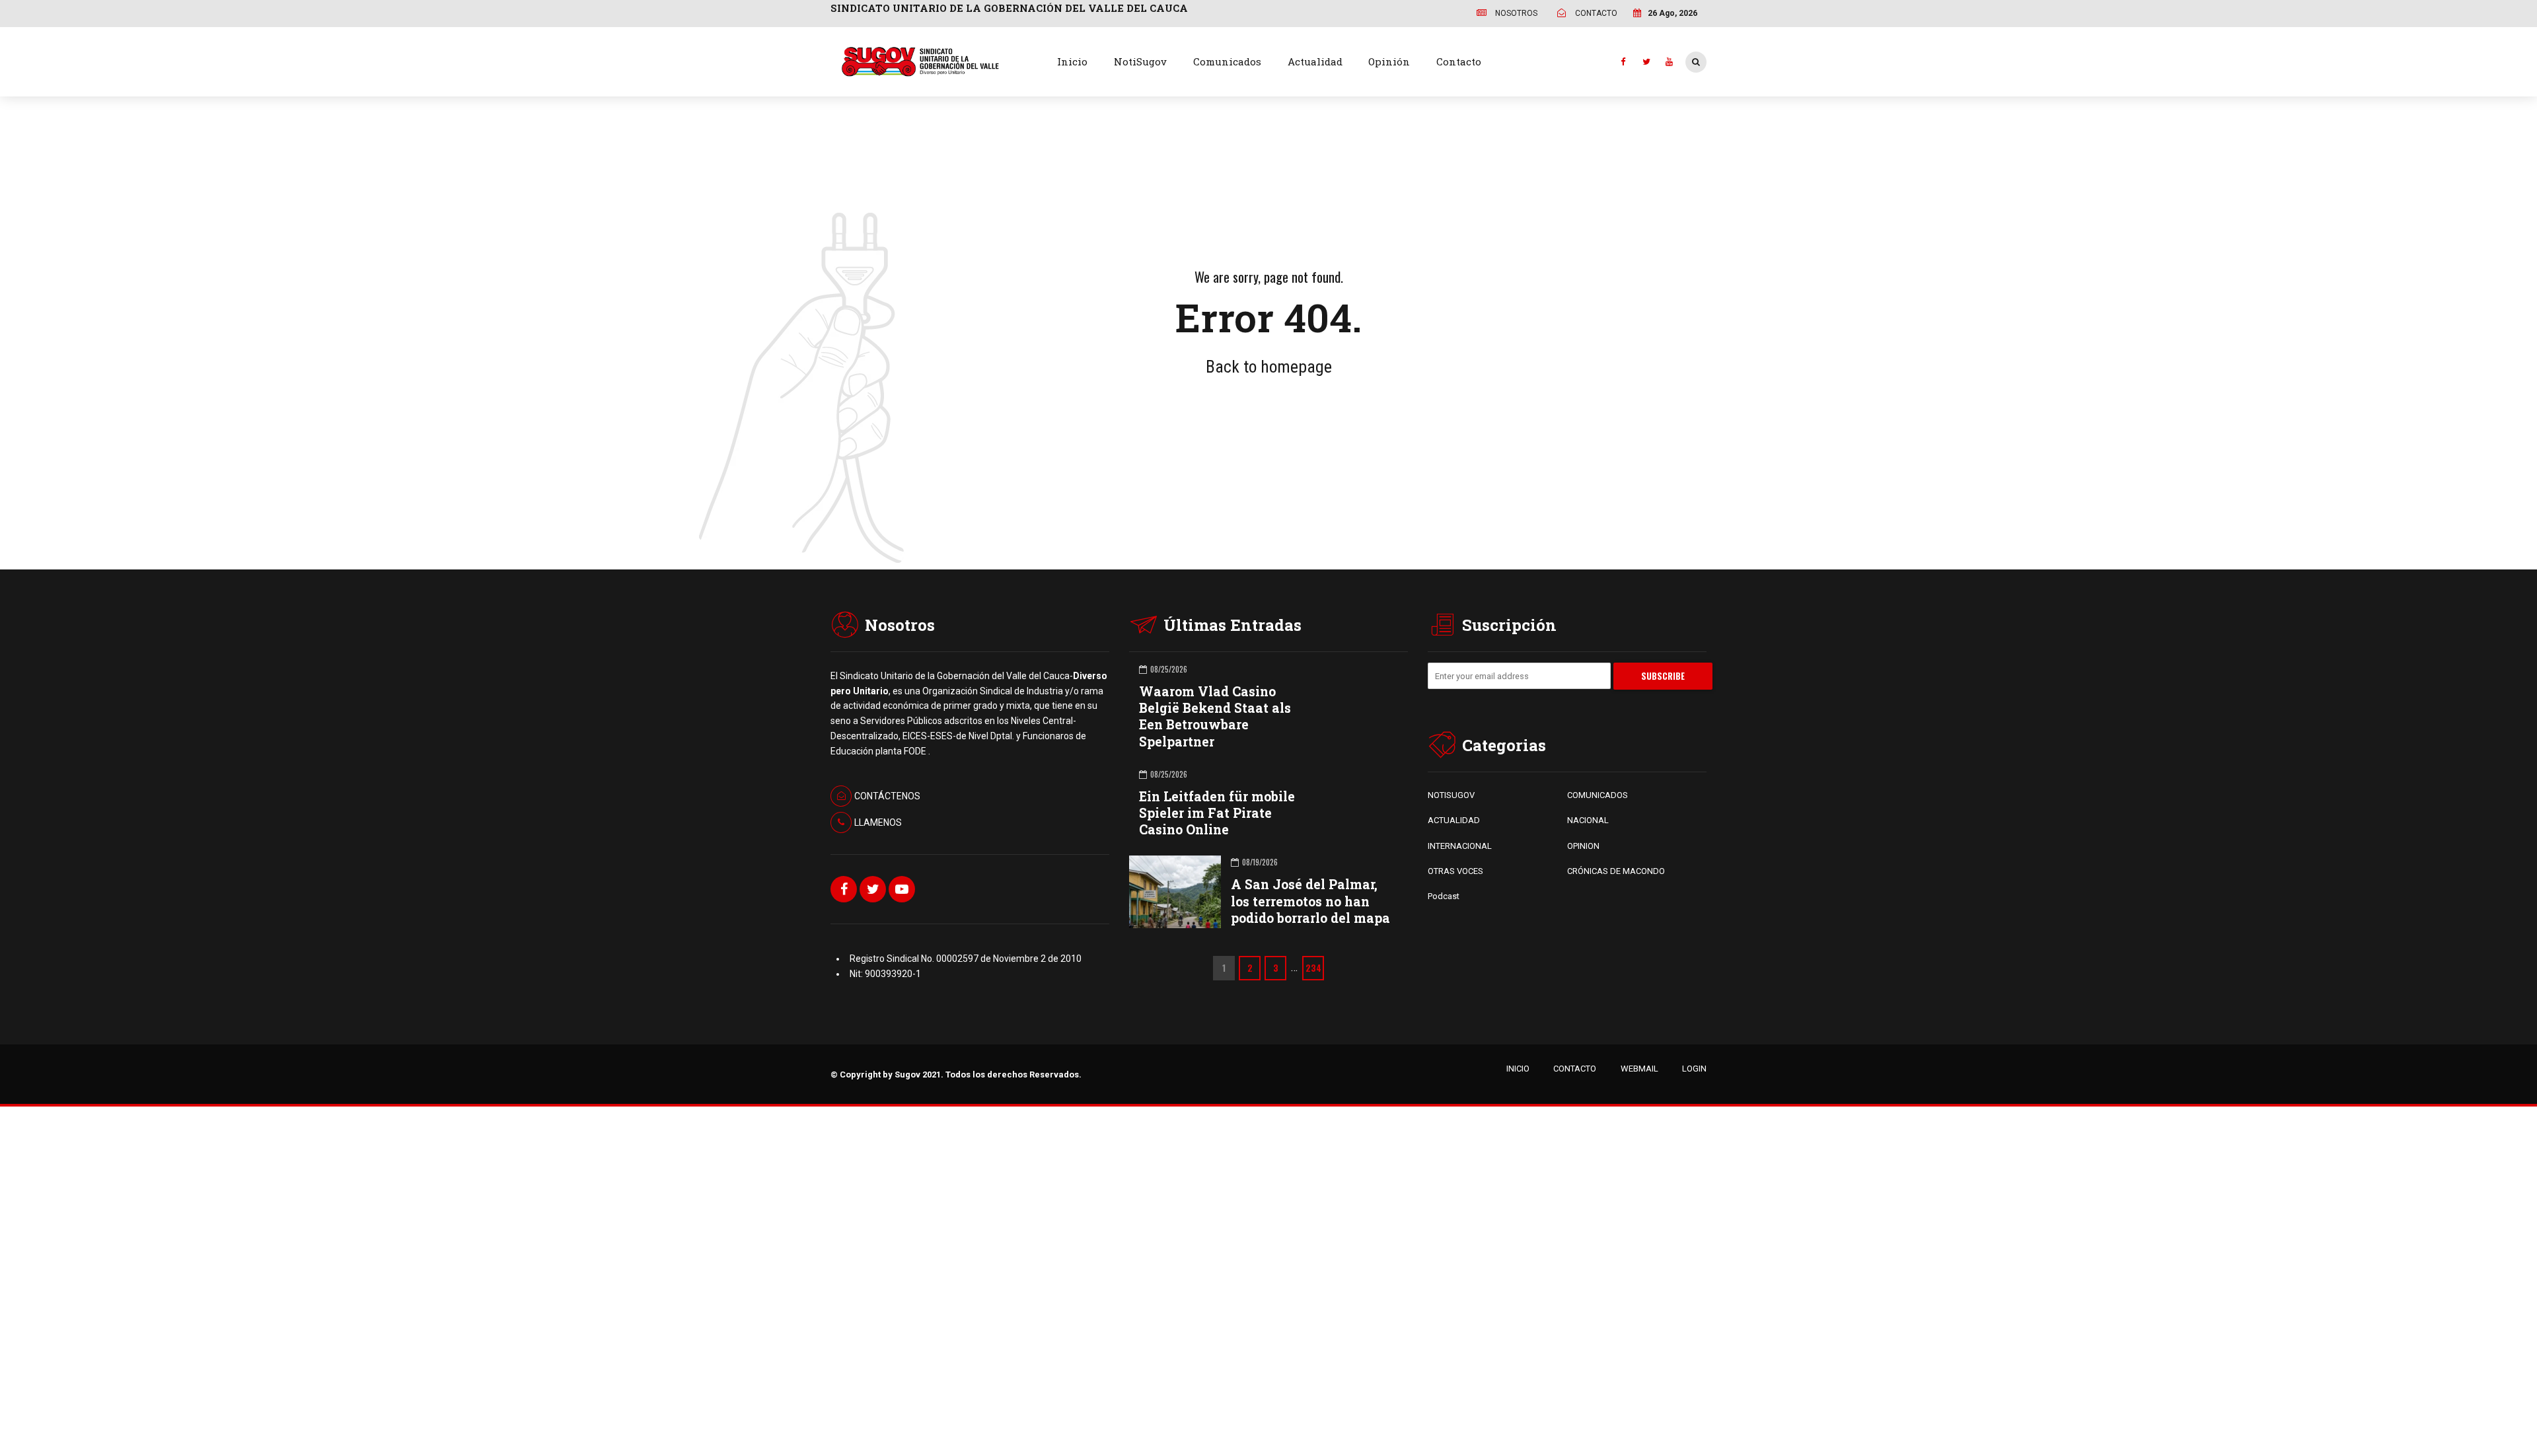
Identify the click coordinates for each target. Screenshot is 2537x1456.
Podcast (1444, 896)
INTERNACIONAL (1460, 846)
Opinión (1389, 61)
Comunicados (1227, 61)
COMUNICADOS (1598, 795)
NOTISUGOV (1451, 795)
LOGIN (1694, 1069)
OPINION (1583, 846)
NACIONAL (1588, 820)
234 (1313, 968)
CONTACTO (1575, 1069)
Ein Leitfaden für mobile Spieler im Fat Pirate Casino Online (1217, 813)
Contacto (1459, 61)
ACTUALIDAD (1454, 820)
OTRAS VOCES (1455, 871)
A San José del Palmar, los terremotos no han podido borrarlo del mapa (1310, 901)
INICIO (1518, 1069)
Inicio (1072, 61)
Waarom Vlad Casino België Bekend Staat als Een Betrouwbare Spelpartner (1215, 716)
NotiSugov (1140, 61)
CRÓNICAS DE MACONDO (1616, 871)
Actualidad (1315, 61)
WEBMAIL (1639, 1069)
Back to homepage (1269, 367)
